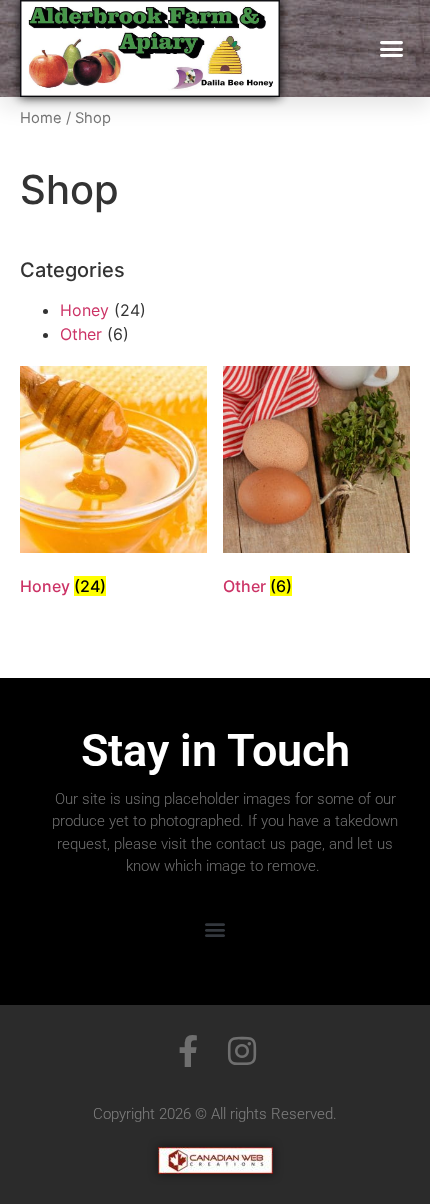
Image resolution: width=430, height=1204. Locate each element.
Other (81, 334)
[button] (392, 49)
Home (41, 118)
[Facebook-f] (188, 1051)
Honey (84, 310)
